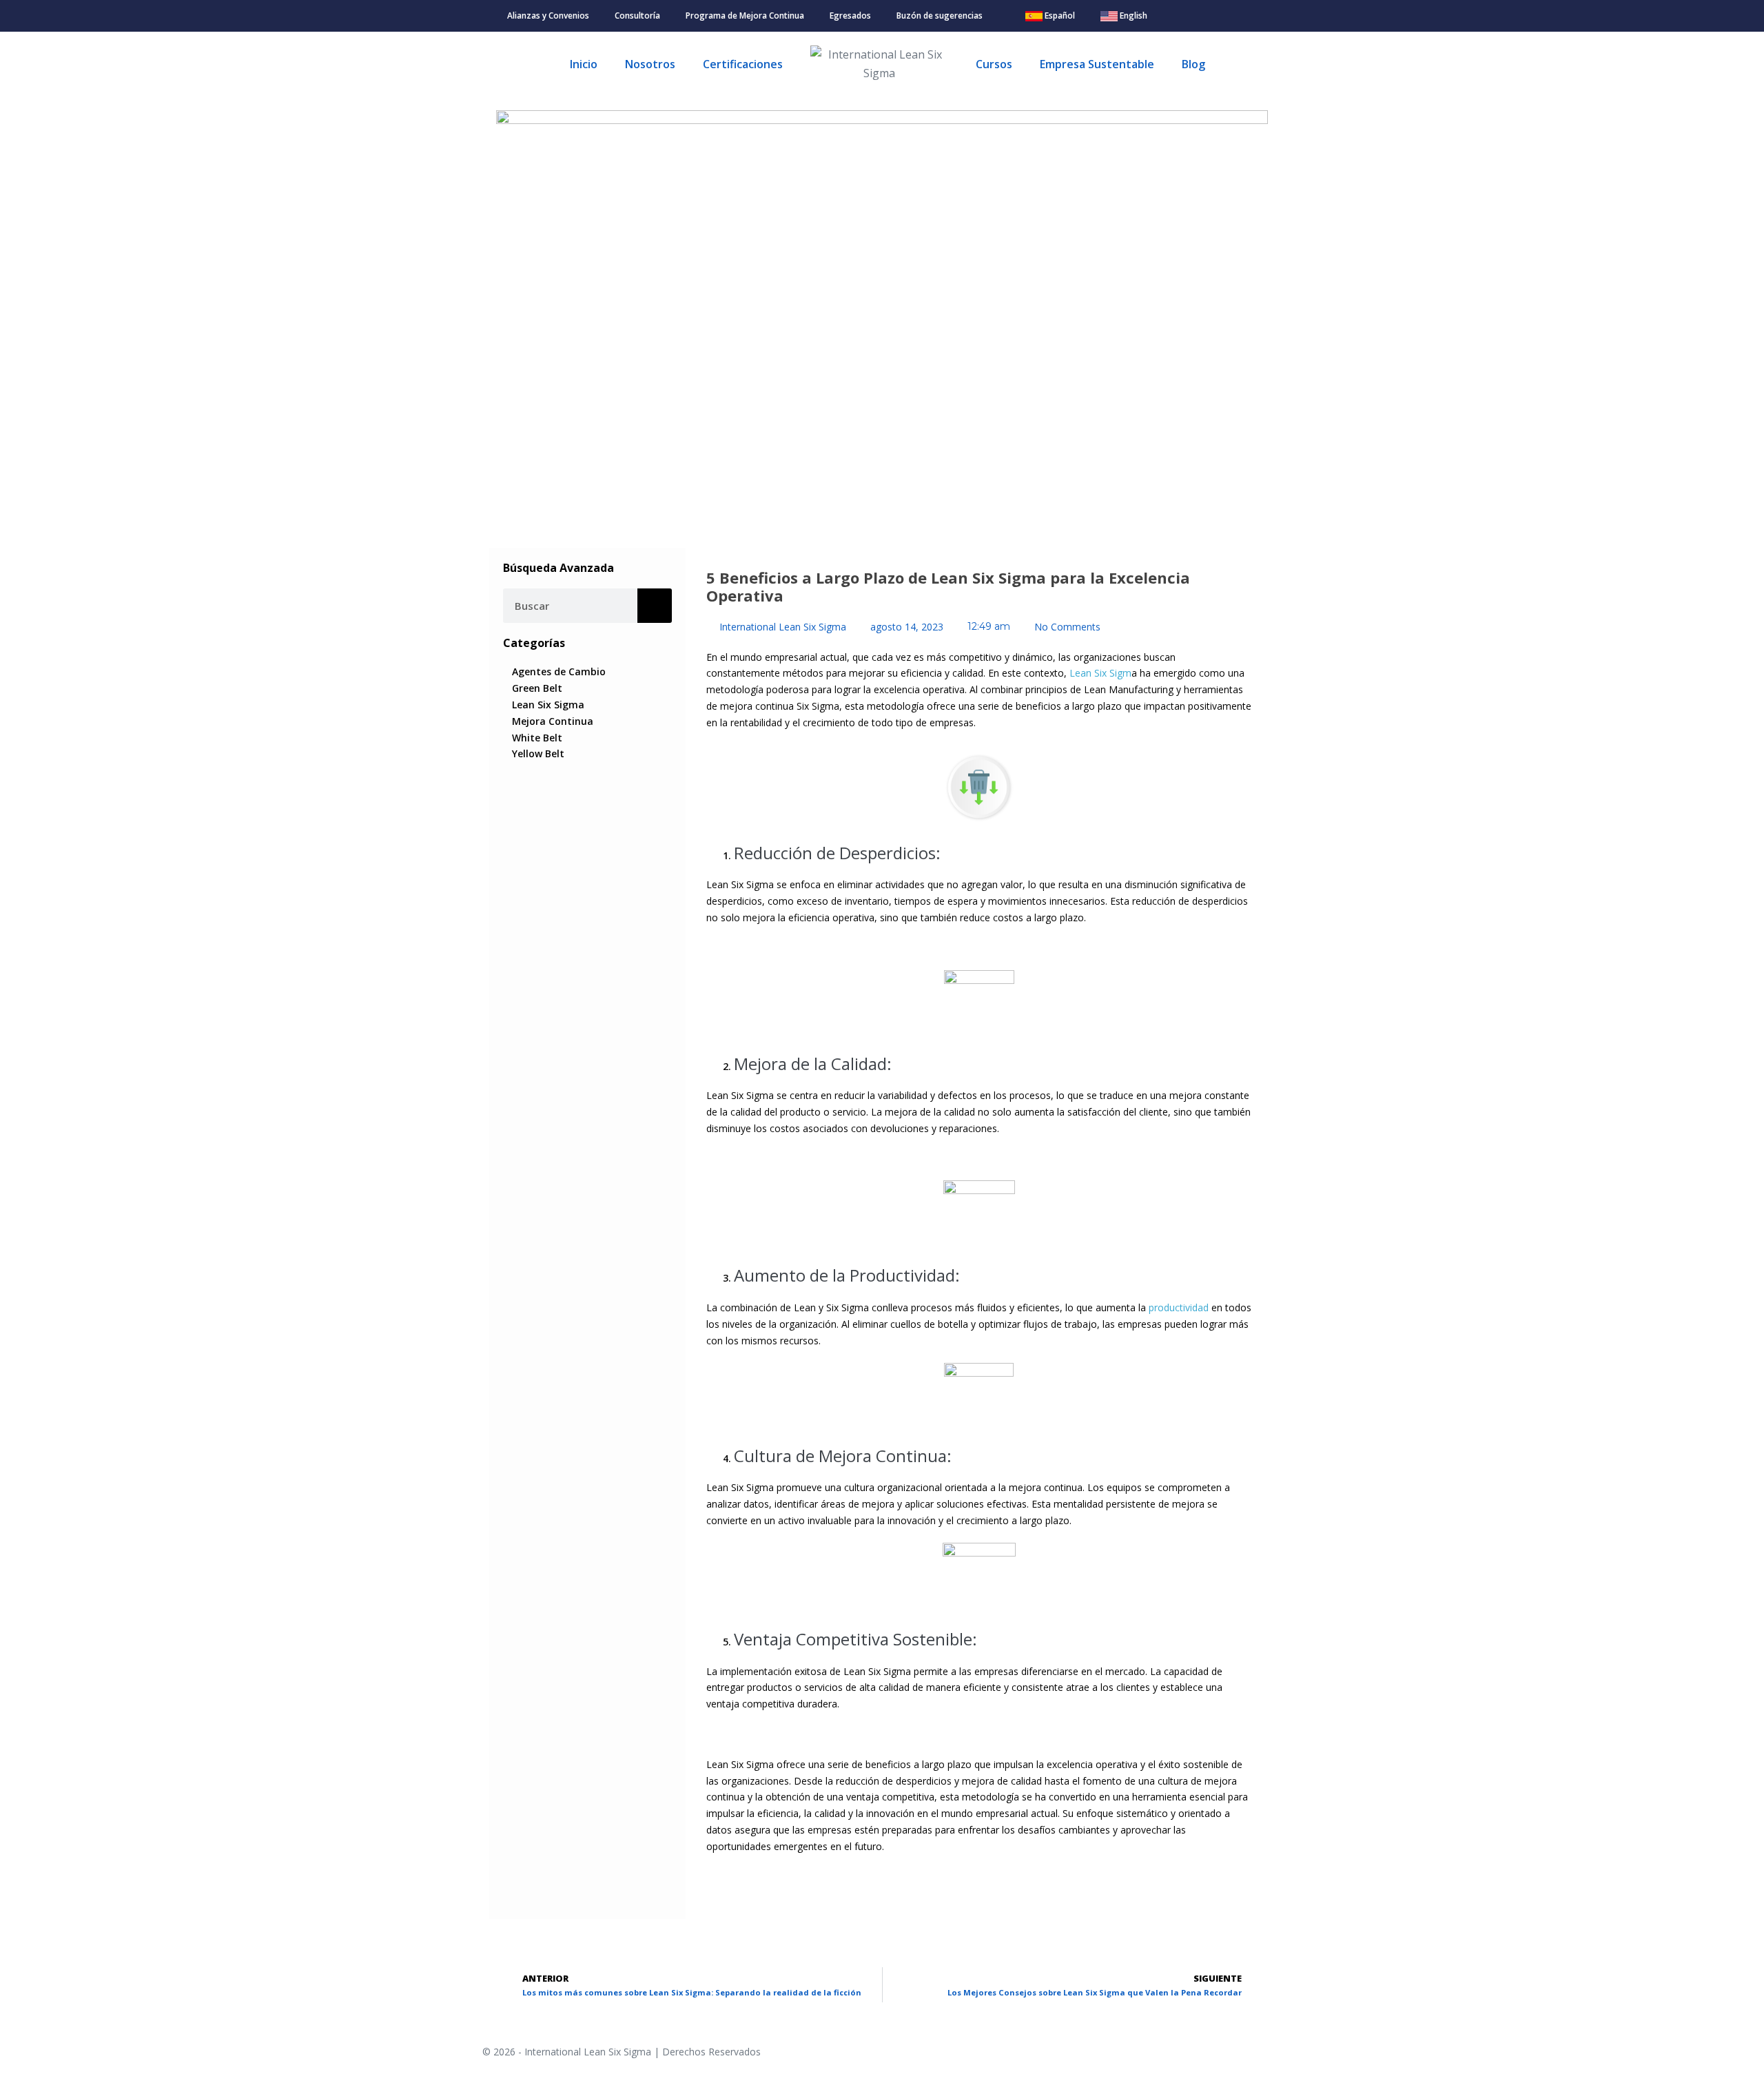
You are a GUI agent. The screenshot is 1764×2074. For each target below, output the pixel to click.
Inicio (584, 64)
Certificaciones (743, 64)
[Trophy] (1252, 16)
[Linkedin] (1232, 16)
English (1132, 16)
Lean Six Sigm (1100, 673)
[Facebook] (1192, 16)
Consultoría (637, 16)
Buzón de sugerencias (940, 16)
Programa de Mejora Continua (745, 16)
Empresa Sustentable (1097, 64)
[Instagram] (1212, 16)
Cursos (994, 64)
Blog (1193, 64)
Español (1059, 16)
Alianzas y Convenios (548, 16)
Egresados (850, 16)
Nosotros (650, 64)
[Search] (655, 606)
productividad (1179, 1307)
